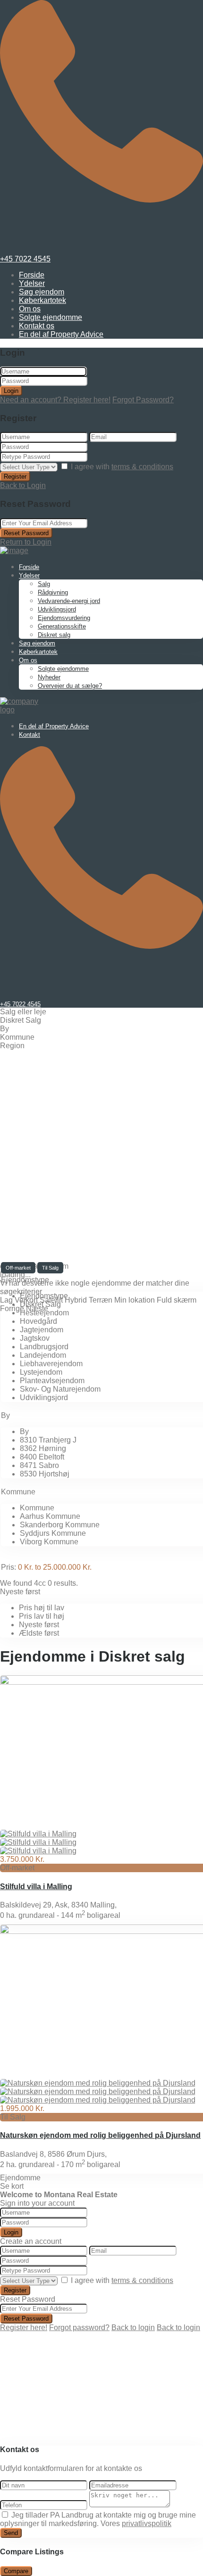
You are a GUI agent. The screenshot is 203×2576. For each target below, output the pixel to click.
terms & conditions (142, 467)
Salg (44, 584)
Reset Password (26, 533)
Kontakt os (37, 326)
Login (11, 391)
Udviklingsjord (57, 609)
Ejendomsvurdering (64, 618)
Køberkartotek (42, 300)
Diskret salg (54, 635)
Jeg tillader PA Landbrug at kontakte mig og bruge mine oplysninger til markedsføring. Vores (98, 2519)
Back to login (133, 2327)
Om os (30, 309)
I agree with (122, 467)
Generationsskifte (62, 626)
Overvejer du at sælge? (70, 686)
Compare (16, 2571)
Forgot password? (79, 2327)
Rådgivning (53, 592)
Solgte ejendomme (51, 317)
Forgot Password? (143, 400)
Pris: (8, 1567)
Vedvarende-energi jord (69, 601)
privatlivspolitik (147, 2523)
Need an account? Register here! (55, 400)
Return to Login (26, 542)
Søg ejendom (42, 292)
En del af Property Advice (61, 334)
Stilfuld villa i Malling (36, 1887)
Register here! (24, 2327)
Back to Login (23, 485)
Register (15, 477)
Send (11, 2533)
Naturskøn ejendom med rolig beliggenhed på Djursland (100, 2135)
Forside (32, 275)
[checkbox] (5, 2515)
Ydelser (32, 283)
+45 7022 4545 (25, 259)
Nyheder (49, 677)
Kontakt (30, 735)
